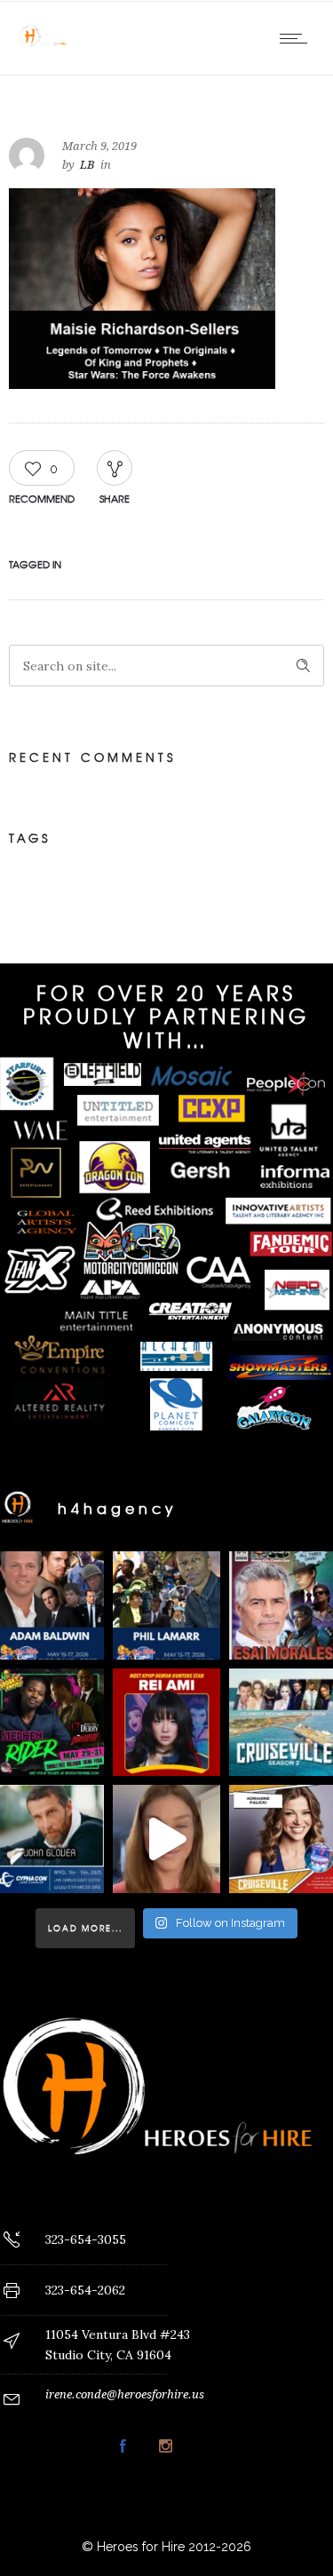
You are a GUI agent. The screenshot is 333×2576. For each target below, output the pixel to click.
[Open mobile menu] (297, 38)
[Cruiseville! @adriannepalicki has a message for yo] (167, 1839)
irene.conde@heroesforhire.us (125, 2394)
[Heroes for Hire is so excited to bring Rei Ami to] (167, 1723)
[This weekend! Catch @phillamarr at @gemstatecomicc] (167, 1605)
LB (87, 165)
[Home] (44, 52)
